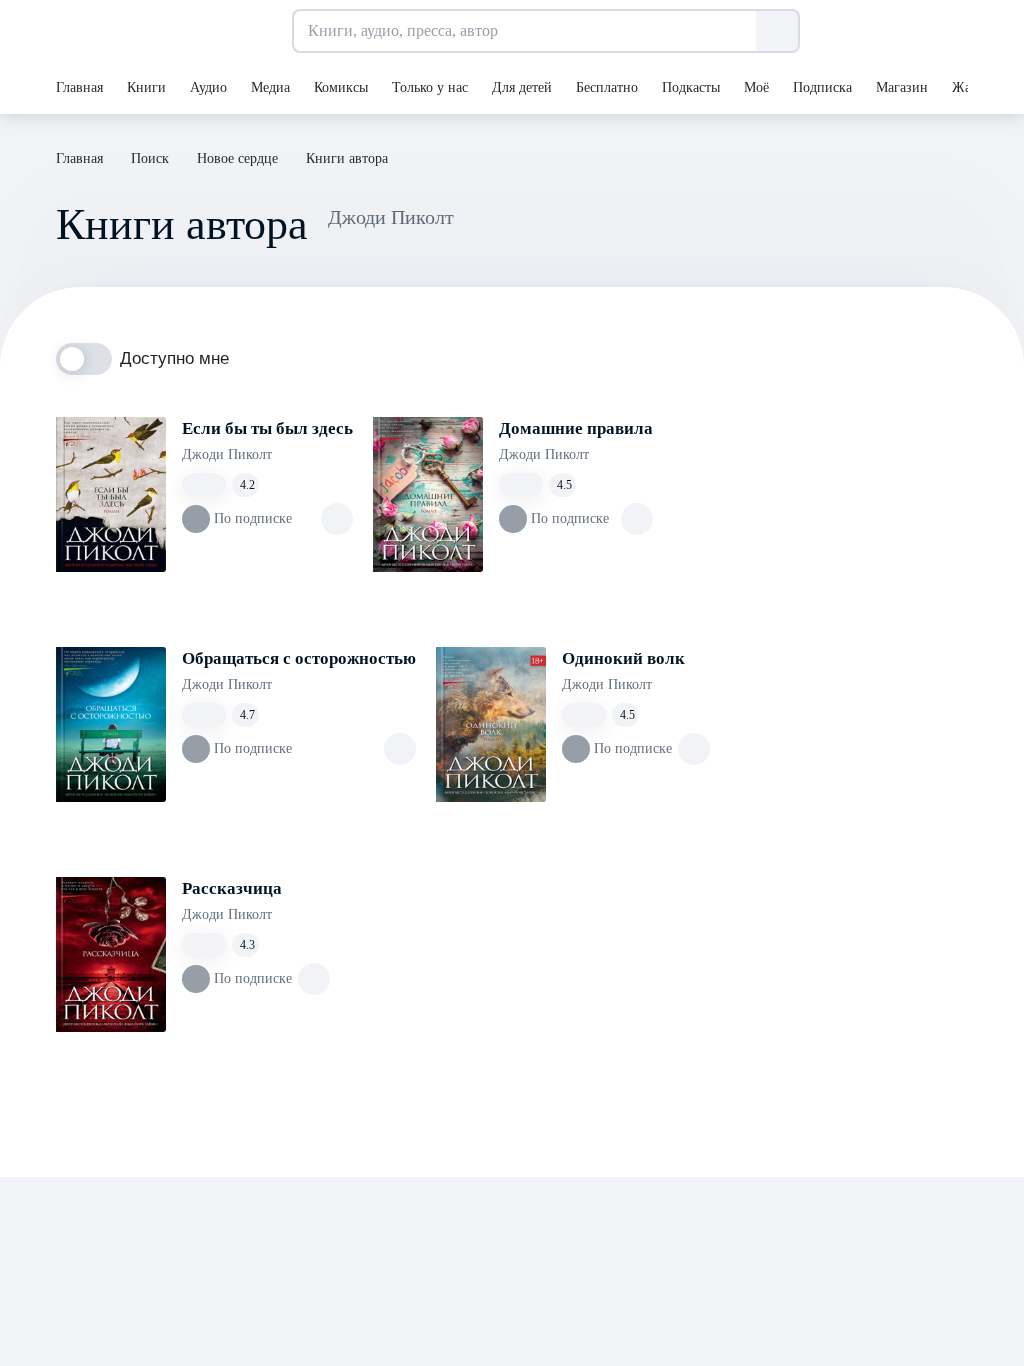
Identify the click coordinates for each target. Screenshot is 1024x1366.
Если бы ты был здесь (267, 428)
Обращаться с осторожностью (299, 658)
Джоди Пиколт (227, 454)
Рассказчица (232, 888)
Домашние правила (576, 428)
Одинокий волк (623, 658)
